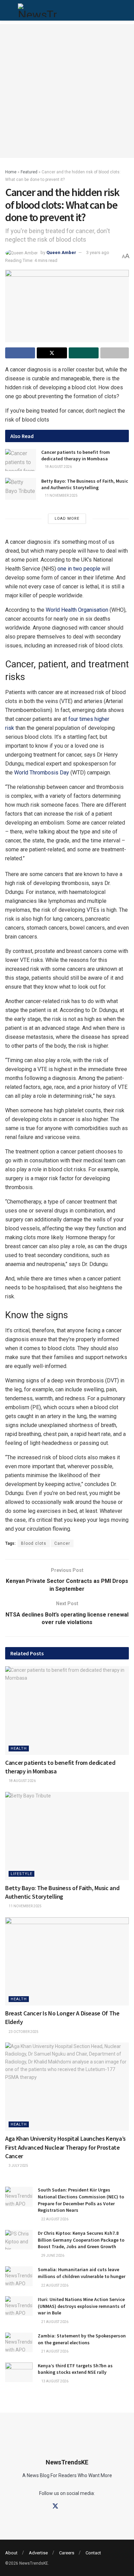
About (11, 2553)
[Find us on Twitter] (55, 2506)
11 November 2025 (61, 496)
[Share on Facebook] (20, 353)
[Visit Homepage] (37, 10)
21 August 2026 (54, 2322)
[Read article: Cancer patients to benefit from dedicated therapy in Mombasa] (21, 460)
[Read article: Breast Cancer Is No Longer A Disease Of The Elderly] (67, 1961)
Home (11, 172)
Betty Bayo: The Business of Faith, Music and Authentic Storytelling (85, 484)
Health (19, 1749)
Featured (29, 172)
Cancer (62, 1543)
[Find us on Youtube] (79, 2506)
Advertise (38, 2553)
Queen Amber (61, 252)
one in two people (79, 569)
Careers (67, 2553)
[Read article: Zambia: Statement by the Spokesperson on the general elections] (19, 2342)
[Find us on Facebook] (43, 2506)
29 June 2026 (52, 2256)
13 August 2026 (54, 2381)
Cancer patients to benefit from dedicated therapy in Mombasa (76, 456)
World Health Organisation (77, 610)
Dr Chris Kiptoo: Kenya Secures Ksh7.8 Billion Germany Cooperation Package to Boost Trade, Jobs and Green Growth (81, 2240)
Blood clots (34, 1543)
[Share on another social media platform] (115, 353)
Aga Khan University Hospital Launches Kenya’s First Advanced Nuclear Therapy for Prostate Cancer (65, 2147)
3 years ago (98, 252)
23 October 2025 (23, 2032)
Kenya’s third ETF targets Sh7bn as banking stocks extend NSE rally (75, 2369)
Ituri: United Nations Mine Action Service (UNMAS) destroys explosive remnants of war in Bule (82, 2306)
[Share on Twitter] (52, 353)
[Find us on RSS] (91, 2506)
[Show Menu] (8, 10)
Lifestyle (21, 1874)
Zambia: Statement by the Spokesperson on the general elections (82, 2339)
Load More (67, 519)
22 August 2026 (54, 2219)
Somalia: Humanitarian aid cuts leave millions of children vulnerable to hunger (82, 2273)
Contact (93, 2553)
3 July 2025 (18, 2166)
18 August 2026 (58, 467)
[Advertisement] (67, 91)
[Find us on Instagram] (68, 2506)
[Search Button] (122, 10)
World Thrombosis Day (42, 773)
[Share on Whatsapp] (84, 353)
